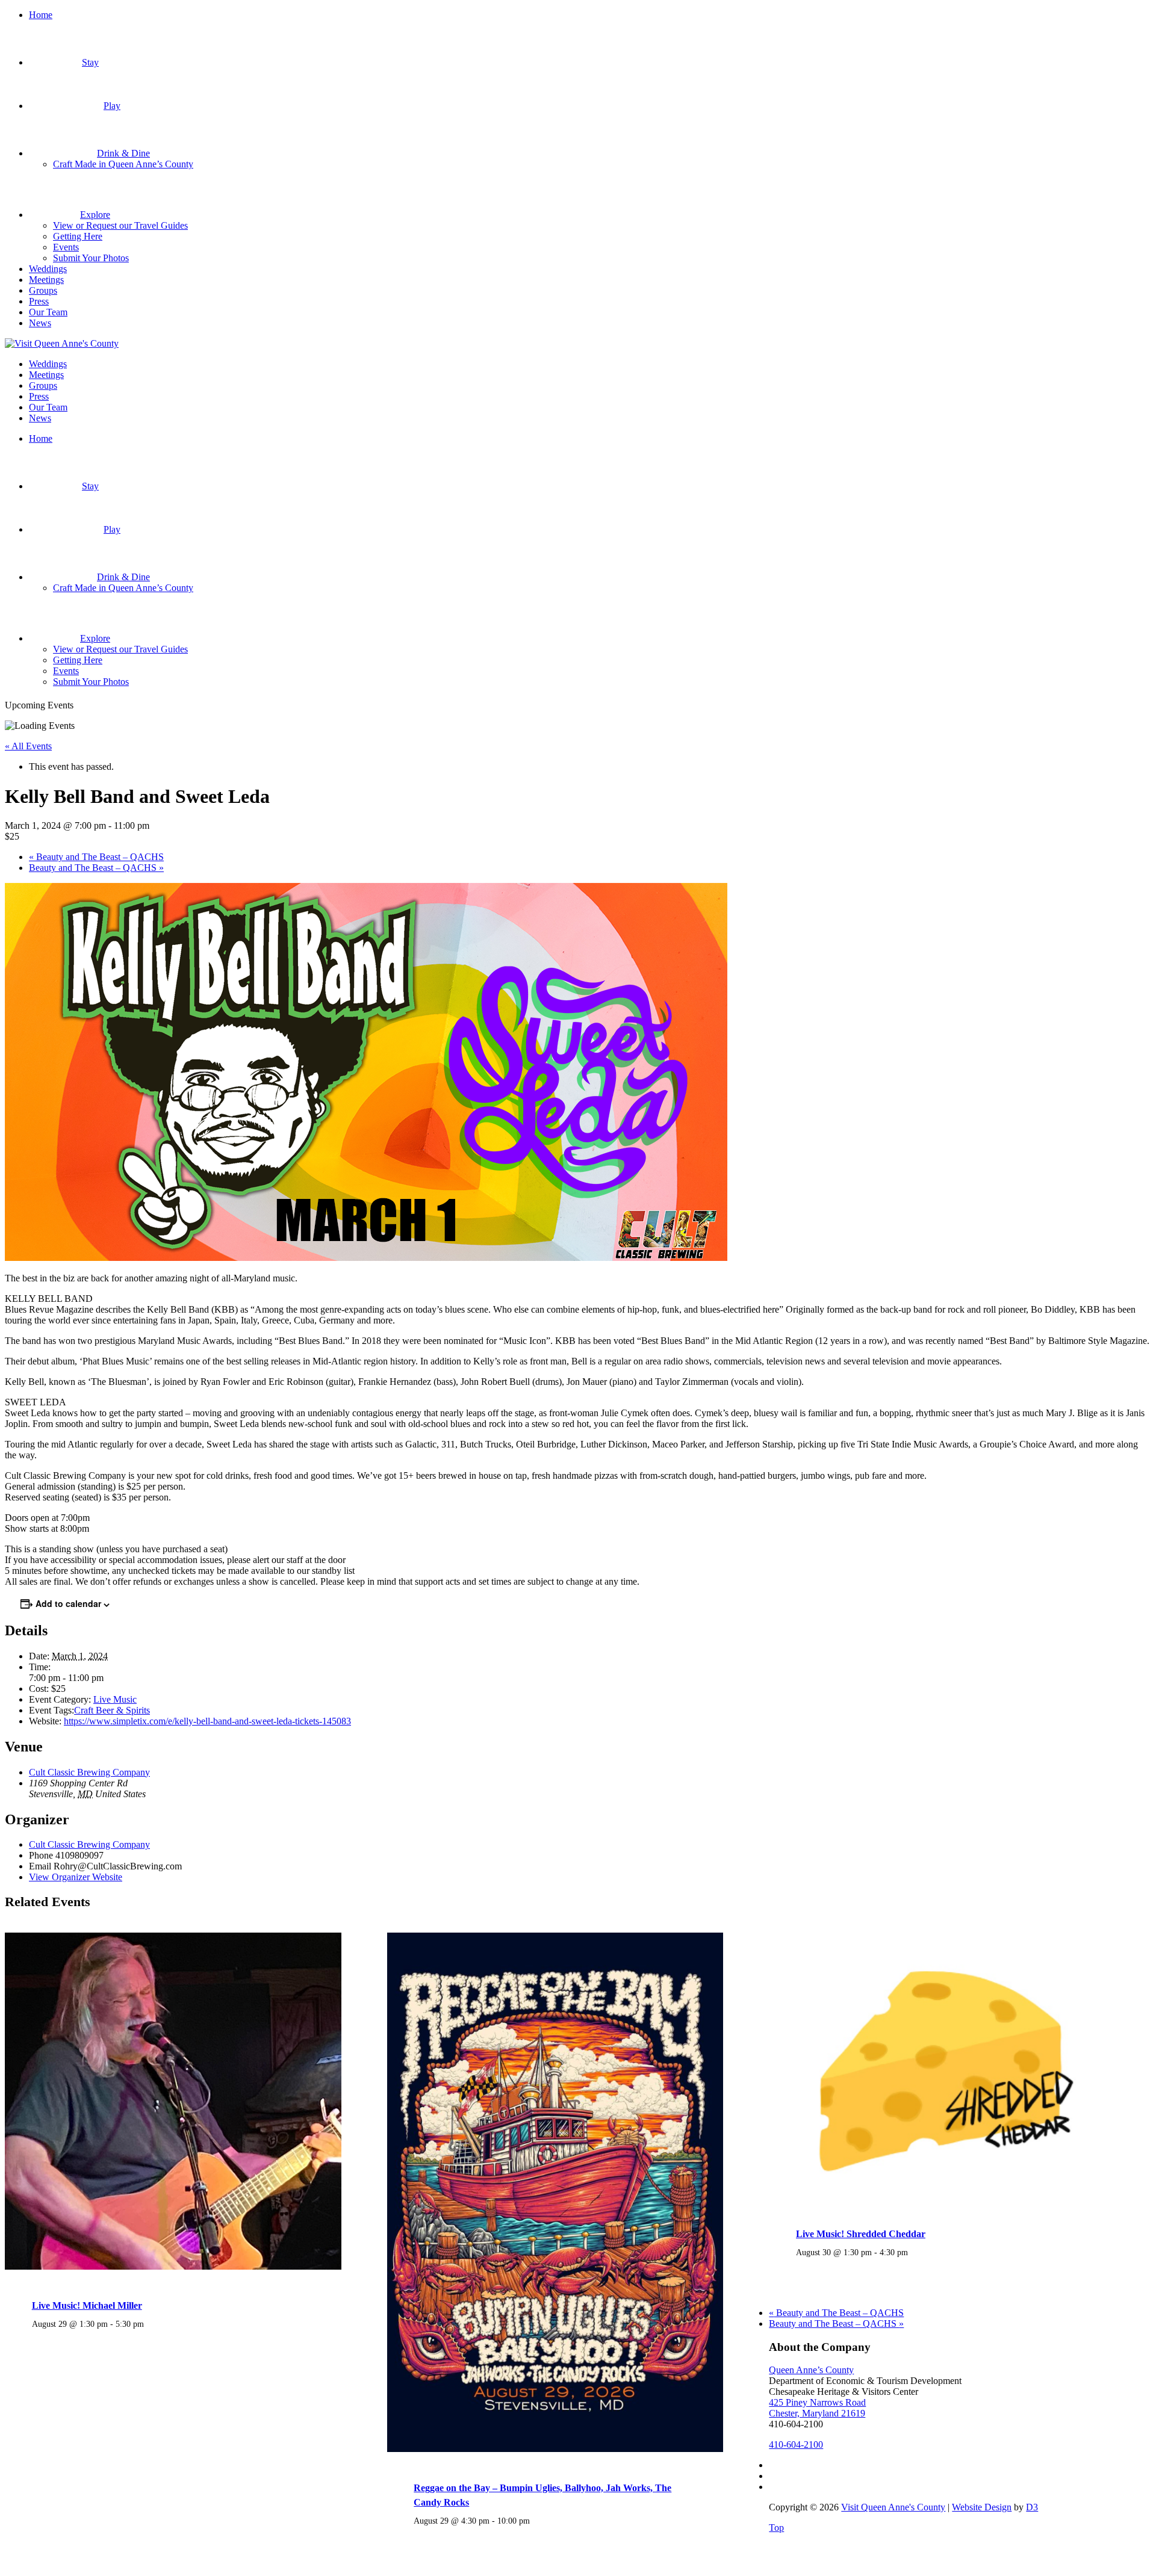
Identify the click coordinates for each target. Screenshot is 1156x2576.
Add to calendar (68, 1603)
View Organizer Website (76, 1877)
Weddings (48, 269)
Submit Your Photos (91, 258)
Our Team (48, 312)
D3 (1032, 2507)
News (40, 323)
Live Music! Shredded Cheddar (861, 2234)
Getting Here (78, 236)
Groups (43, 290)
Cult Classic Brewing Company (89, 1772)
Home (41, 15)
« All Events (28, 746)
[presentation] (173, 2267)
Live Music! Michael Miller (87, 2305)
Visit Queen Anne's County (893, 2507)
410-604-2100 (796, 2444)
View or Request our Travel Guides (120, 225)
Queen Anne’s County (811, 2370)
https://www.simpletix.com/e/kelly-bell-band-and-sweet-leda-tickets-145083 (207, 1721)
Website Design (982, 2507)
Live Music (115, 1699)
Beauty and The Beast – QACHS (96, 857)
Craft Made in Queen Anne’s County (123, 164)
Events (66, 247)
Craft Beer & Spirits (112, 1710)
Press (39, 301)
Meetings (46, 280)
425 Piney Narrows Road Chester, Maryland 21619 (817, 2408)
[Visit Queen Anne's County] (62, 343)
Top (776, 2528)
